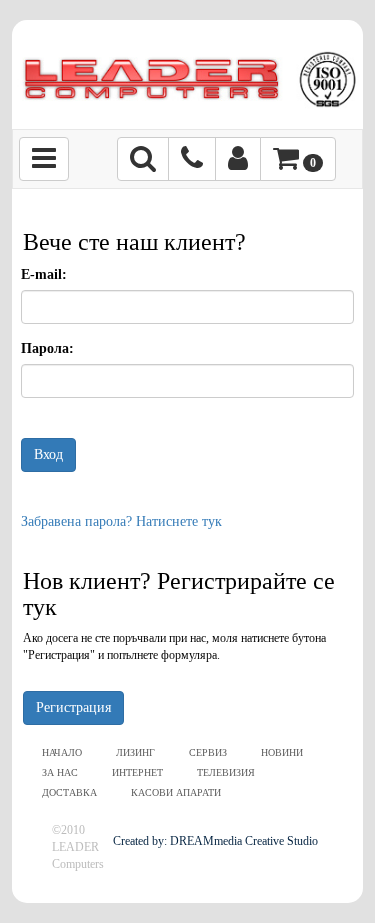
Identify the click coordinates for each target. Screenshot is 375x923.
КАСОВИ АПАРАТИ (176, 792)
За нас (60, 772)
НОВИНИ (282, 752)
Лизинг (135, 752)
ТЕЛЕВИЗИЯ (226, 772)
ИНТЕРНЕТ (137, 772)
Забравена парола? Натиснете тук (121, 521)
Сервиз (208, 752)
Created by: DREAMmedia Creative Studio (215, 841)
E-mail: (44, 274)
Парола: (47, 348)
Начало (62, 752)
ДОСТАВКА (69, 792)
